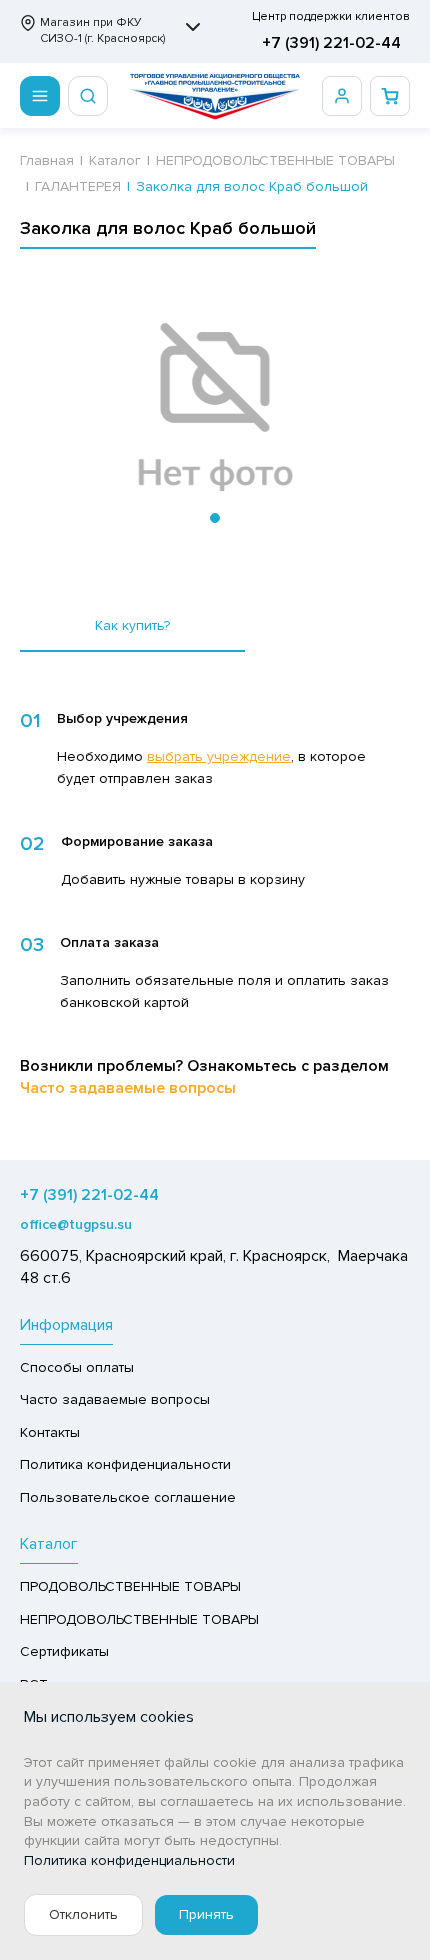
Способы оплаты (77, 1367)
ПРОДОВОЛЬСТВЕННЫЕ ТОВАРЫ (130, 1586)
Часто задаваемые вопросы (128, 1088)
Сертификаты (64, 1651)
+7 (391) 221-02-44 (331, 43)
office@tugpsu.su (76, 1224)
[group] (215, 408)
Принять (206, 1914)
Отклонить (83, 1914)
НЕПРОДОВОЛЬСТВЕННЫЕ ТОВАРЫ (139, 1619)
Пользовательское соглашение (128, 1497)
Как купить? (132, 625)
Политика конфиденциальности (125, 1464)
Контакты (50, 1432)
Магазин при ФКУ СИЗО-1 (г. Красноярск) (102, 30)
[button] (215, 518)
